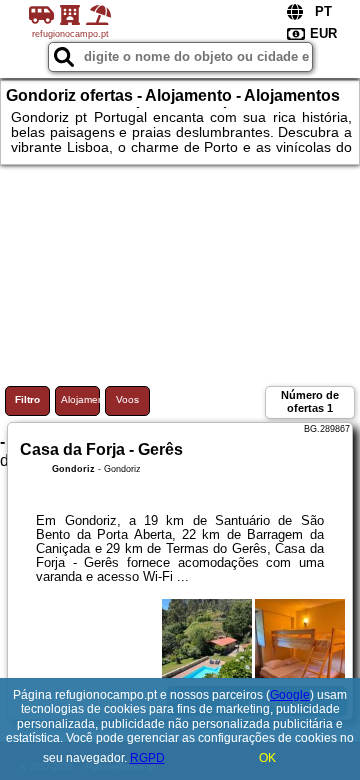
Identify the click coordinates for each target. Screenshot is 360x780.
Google (290, 695)
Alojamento (80, 399)
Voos (127, 399)
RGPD (147, 758)
